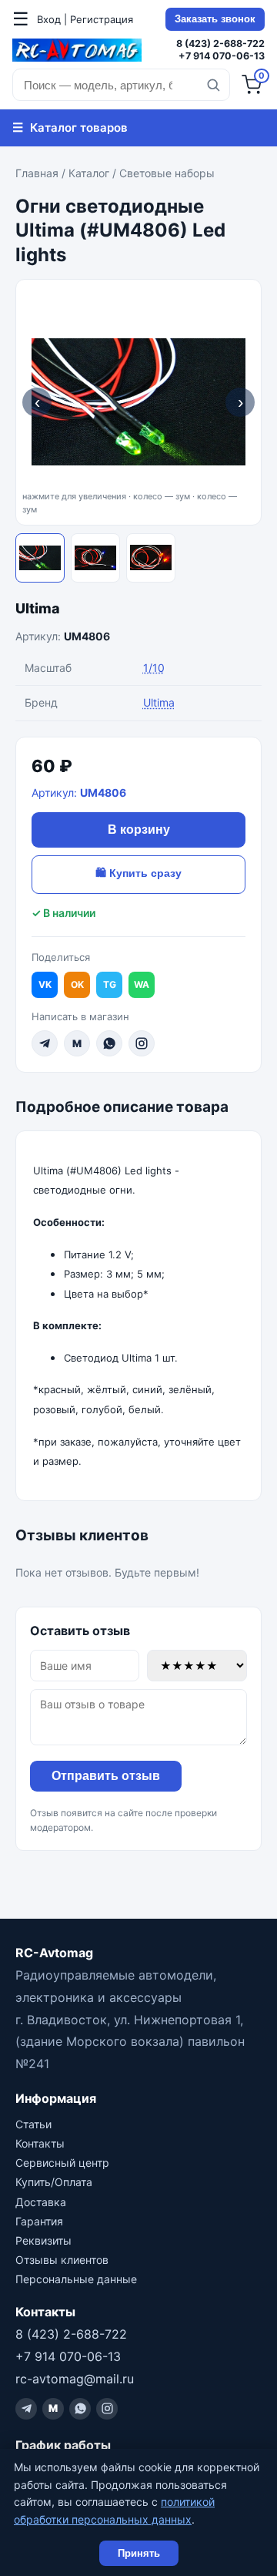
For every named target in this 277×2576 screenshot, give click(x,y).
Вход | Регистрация (85, 19)
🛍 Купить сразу (138, 873)
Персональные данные (76, 2279)
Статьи (33, 2124)
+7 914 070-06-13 (222, 56)
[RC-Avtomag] (77, 50)
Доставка (41, 2202)
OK (77, 984)
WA (142, 984)
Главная (37, 173)
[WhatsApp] (109, 1043)
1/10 (154, 668)
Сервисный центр (62, 2163)
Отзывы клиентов (62, 2260)
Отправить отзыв (106, 1776)
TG (110, 984)
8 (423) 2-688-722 (220, 44)
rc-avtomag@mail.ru (75, 2379)
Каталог (89, 173)
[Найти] (213, 85)
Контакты (40, 2143)
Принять (139, 2553)
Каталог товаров (70, 127)
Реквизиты (43, 2240)
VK (45, 984)
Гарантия (39, 2221)
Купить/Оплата (54, 2182)
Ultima (38, 608)
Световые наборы (167, 173)
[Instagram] (142, 1043)
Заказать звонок (215, 19)
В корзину (139, 830)
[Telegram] (45, 1043)
